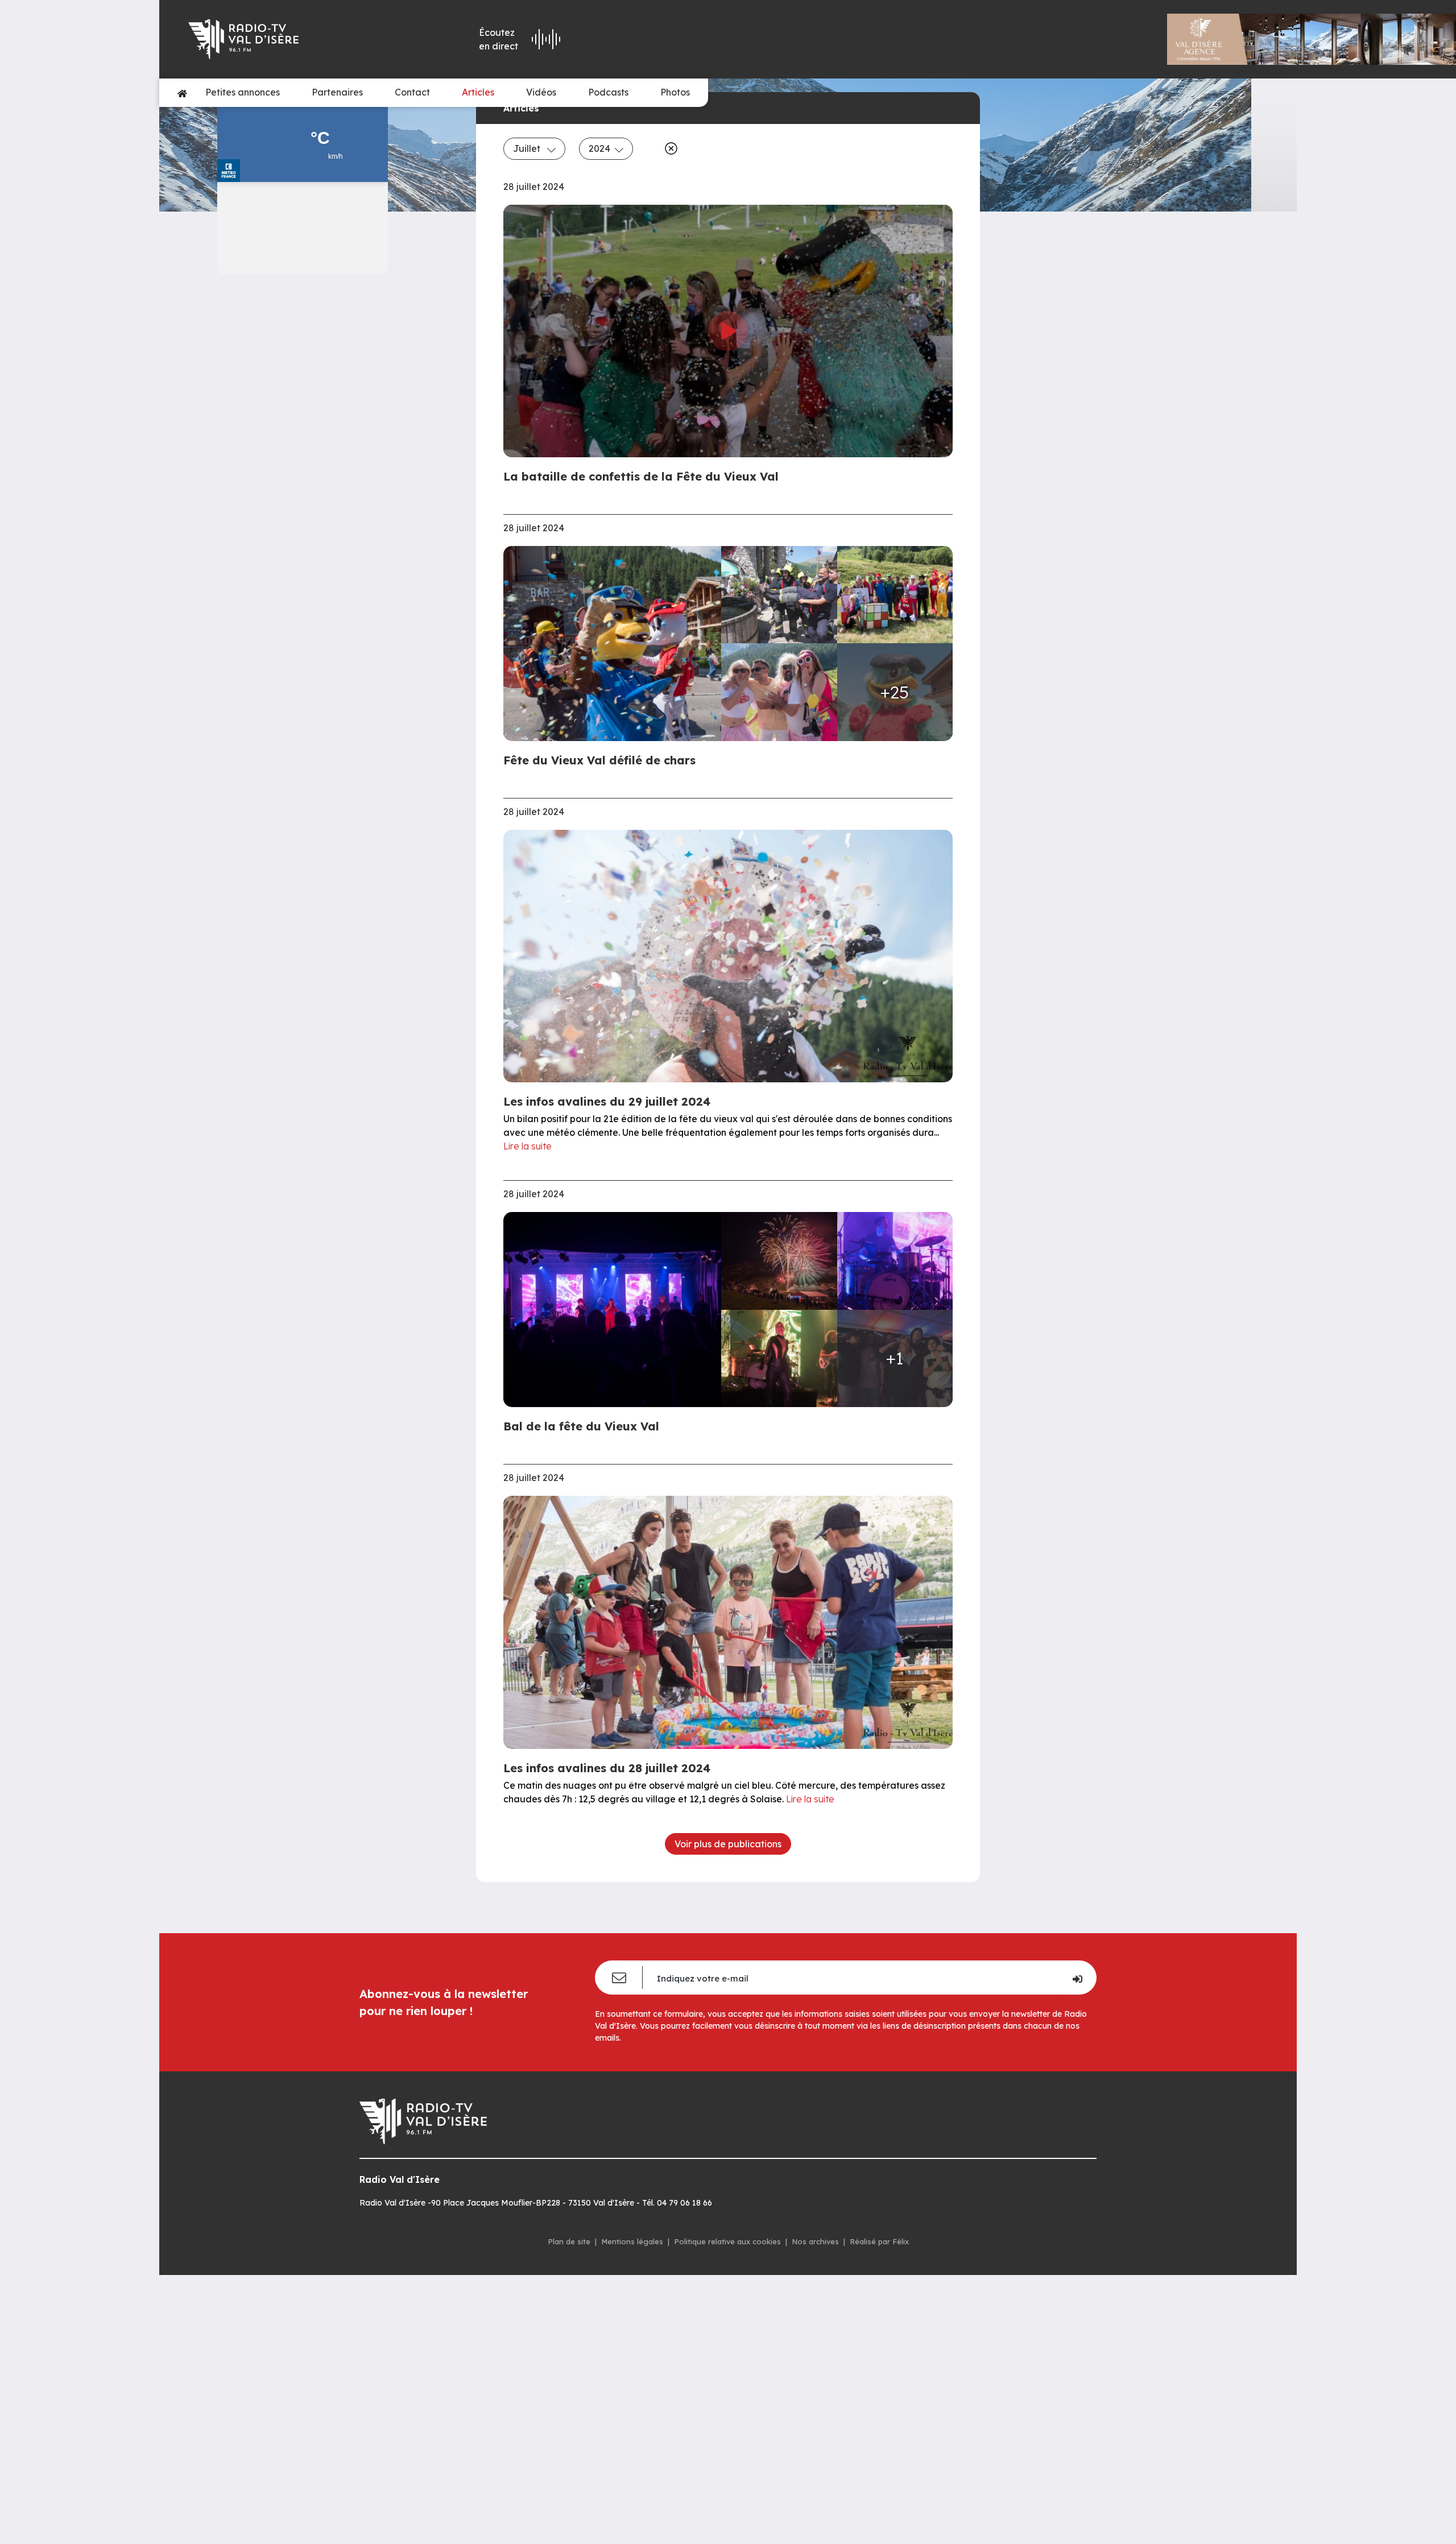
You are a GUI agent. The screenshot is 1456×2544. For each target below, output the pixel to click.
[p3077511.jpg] (779, 692)
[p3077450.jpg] (895, 1261)
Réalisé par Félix (879, 2241)
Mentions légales (632, 2241)
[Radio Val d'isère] (291, 39)
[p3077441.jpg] (779, 1261)
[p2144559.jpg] (779, 595)
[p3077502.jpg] (895, 595)
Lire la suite (528, 1146)
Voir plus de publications (728, 1844)
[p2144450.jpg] (616, 643)
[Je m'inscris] (1077, 1978)
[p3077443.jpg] (616, 1309)
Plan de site (569, 2241)
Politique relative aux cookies (727, 2241)
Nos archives (815, 2241)
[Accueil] (182, 93)
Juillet (528, 148)
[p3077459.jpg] (779, 1358)
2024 (599, 148)
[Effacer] (669, 148)
